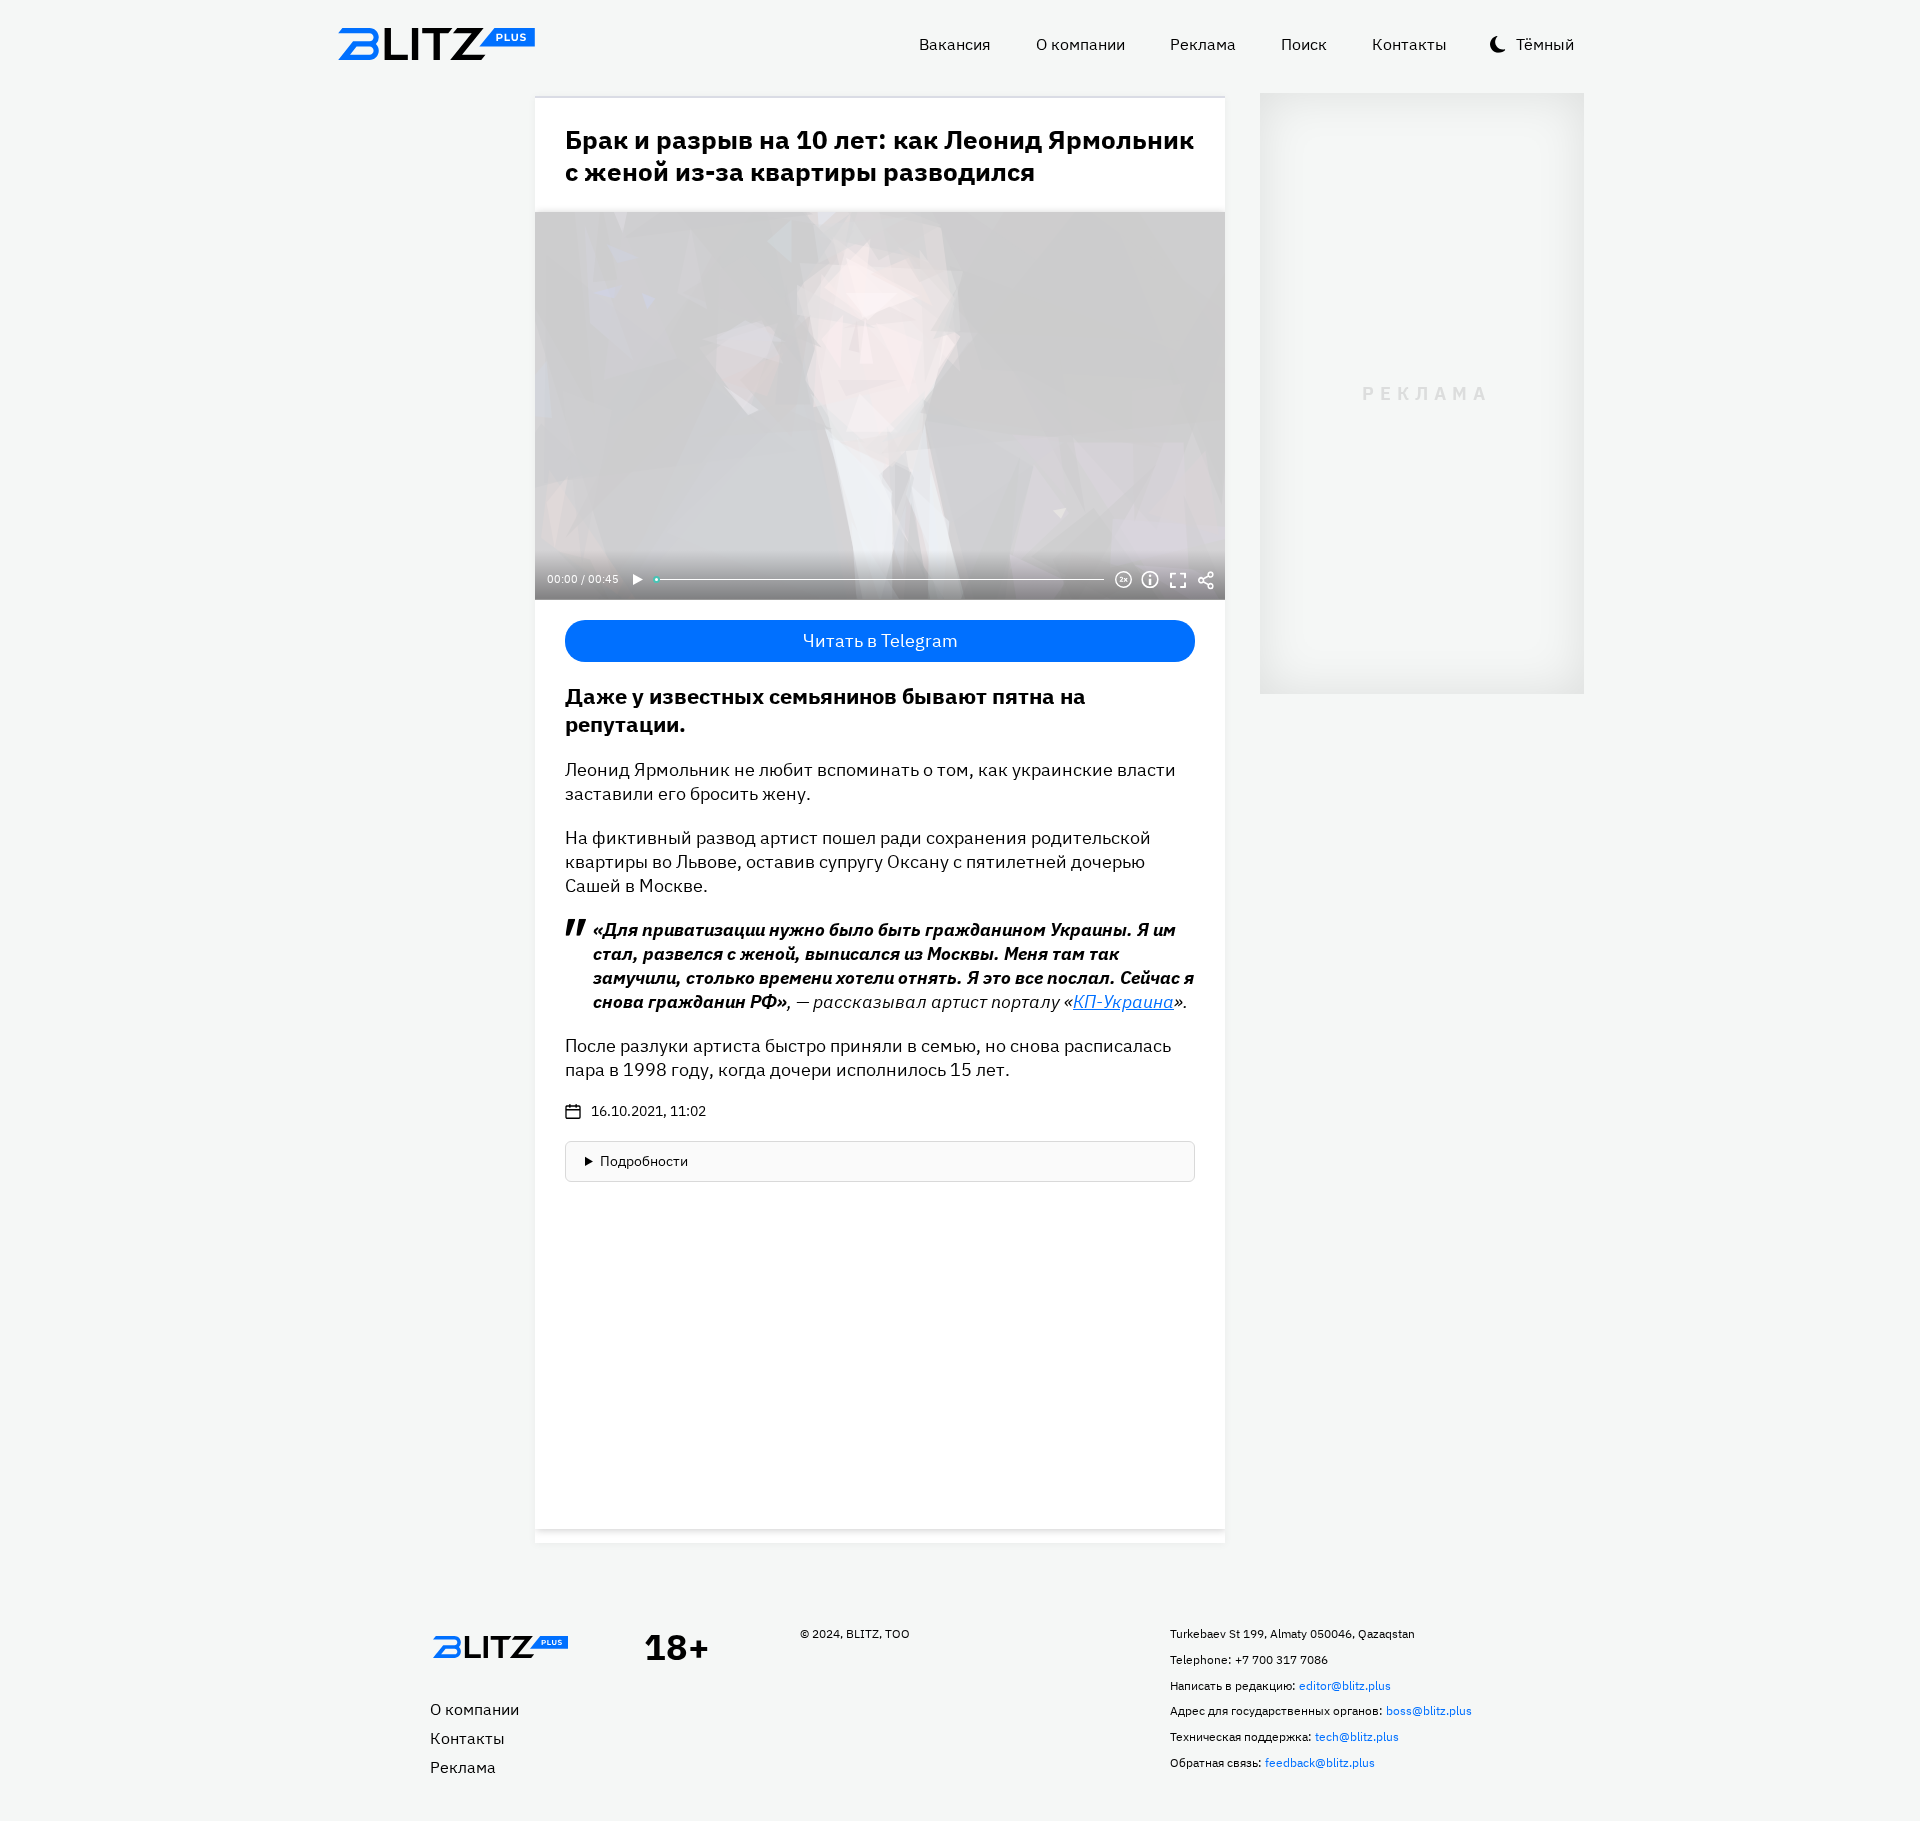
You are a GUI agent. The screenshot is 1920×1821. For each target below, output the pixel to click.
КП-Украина (1123, 1001)
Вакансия (955, 44)
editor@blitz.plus (1345, 1685)
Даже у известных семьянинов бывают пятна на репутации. (825, 709)
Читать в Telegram (880, 640)
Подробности (644, 1161)
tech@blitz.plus (1357, 1736)
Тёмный (1545, 44)
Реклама (1203, 44)
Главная (500, 1647)
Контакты (1409, 44)
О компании (1080, 44)
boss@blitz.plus (1429, 1710)
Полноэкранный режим (1178, 580)
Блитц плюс (436, 44)
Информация (1150, 580)
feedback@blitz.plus (1320, 1762)
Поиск (1304, 44)
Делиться (1206, 580)
